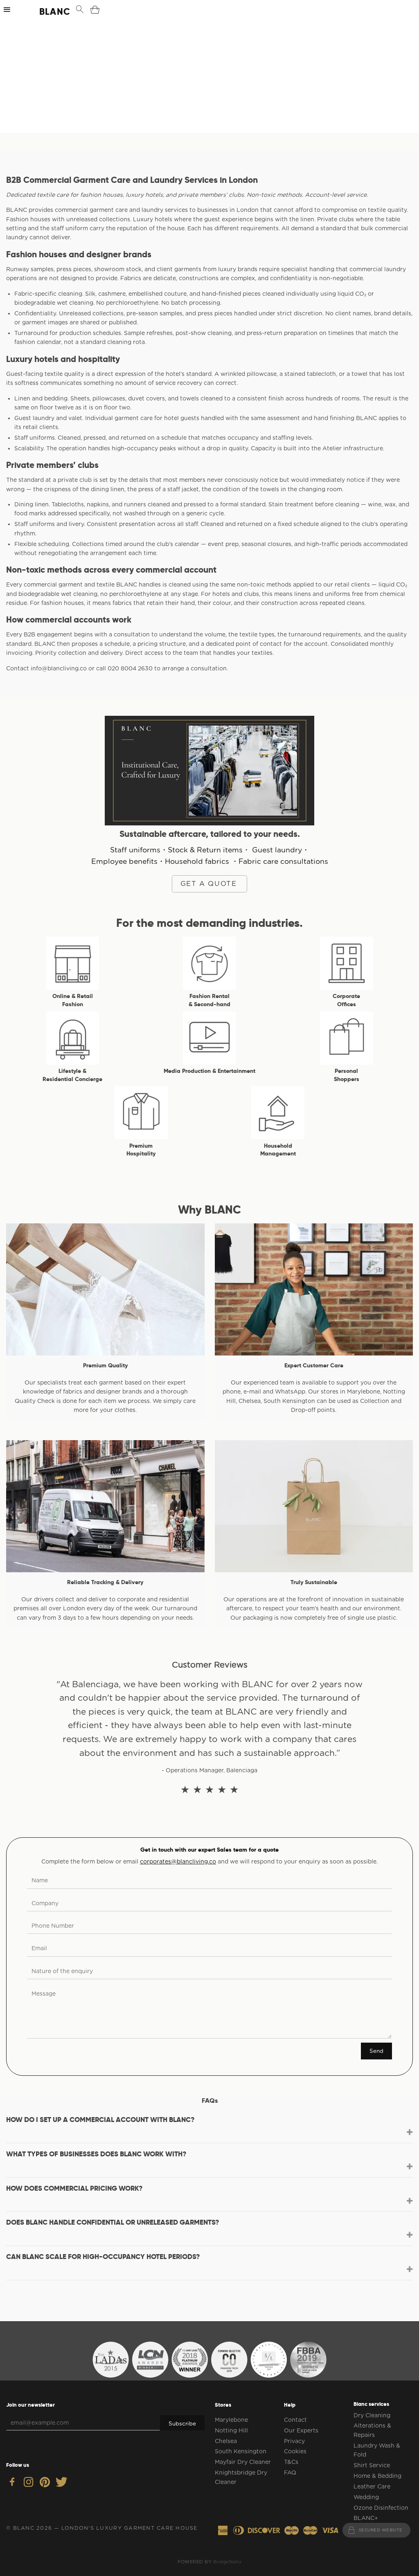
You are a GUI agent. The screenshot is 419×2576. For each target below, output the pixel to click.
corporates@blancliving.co (178, 1861)
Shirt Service (372, 2465)
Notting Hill (231, 2430)
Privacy (294, 2441)
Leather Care (372, 2486)
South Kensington (241, 2451)
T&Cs (291, 2462)
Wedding (366, 2497)
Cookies (295, 2451)
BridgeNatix (228, 2562)
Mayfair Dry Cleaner (243, 2462)
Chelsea (226, 2441)
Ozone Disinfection (381, 2508)
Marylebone (231, 2420)
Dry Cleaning (372, 2415)
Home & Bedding (377, 2476)
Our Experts (301, 2430)
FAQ (290, 2473)
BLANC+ (366, 2518)
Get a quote (209, 883)
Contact (295, 2420)
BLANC (47, 11)
